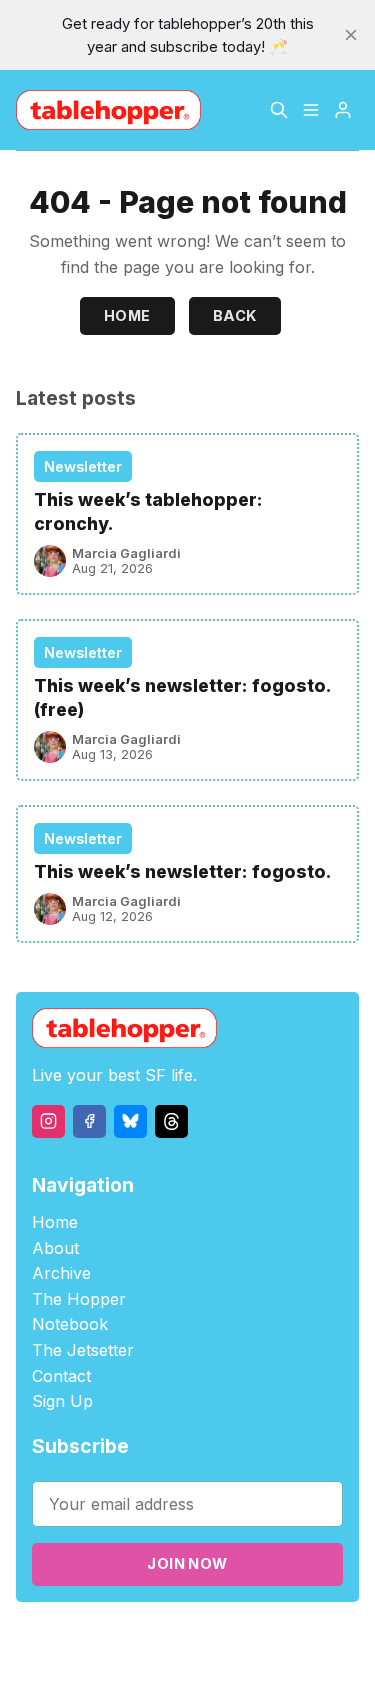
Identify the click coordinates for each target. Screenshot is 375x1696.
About (55, 1248)
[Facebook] (89, 1121)
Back (235, 315)
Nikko (232, 1660)
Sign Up (62, 1401)
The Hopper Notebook (79, 1312)
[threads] (171, 1121)
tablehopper (136, 1637)
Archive (61, 1273)
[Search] (279, 110)
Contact (61, 1376)
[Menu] (311, 110)
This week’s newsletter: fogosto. (183, 871)
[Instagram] (48, 1121)
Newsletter (83, 466)
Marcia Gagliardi (126, 553)
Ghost (306, 1637)
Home (127, 315)
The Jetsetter (83, 1350)
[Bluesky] (130, 1121)
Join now (187, 1563)
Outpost (148, 1660)
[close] (351, 35)
